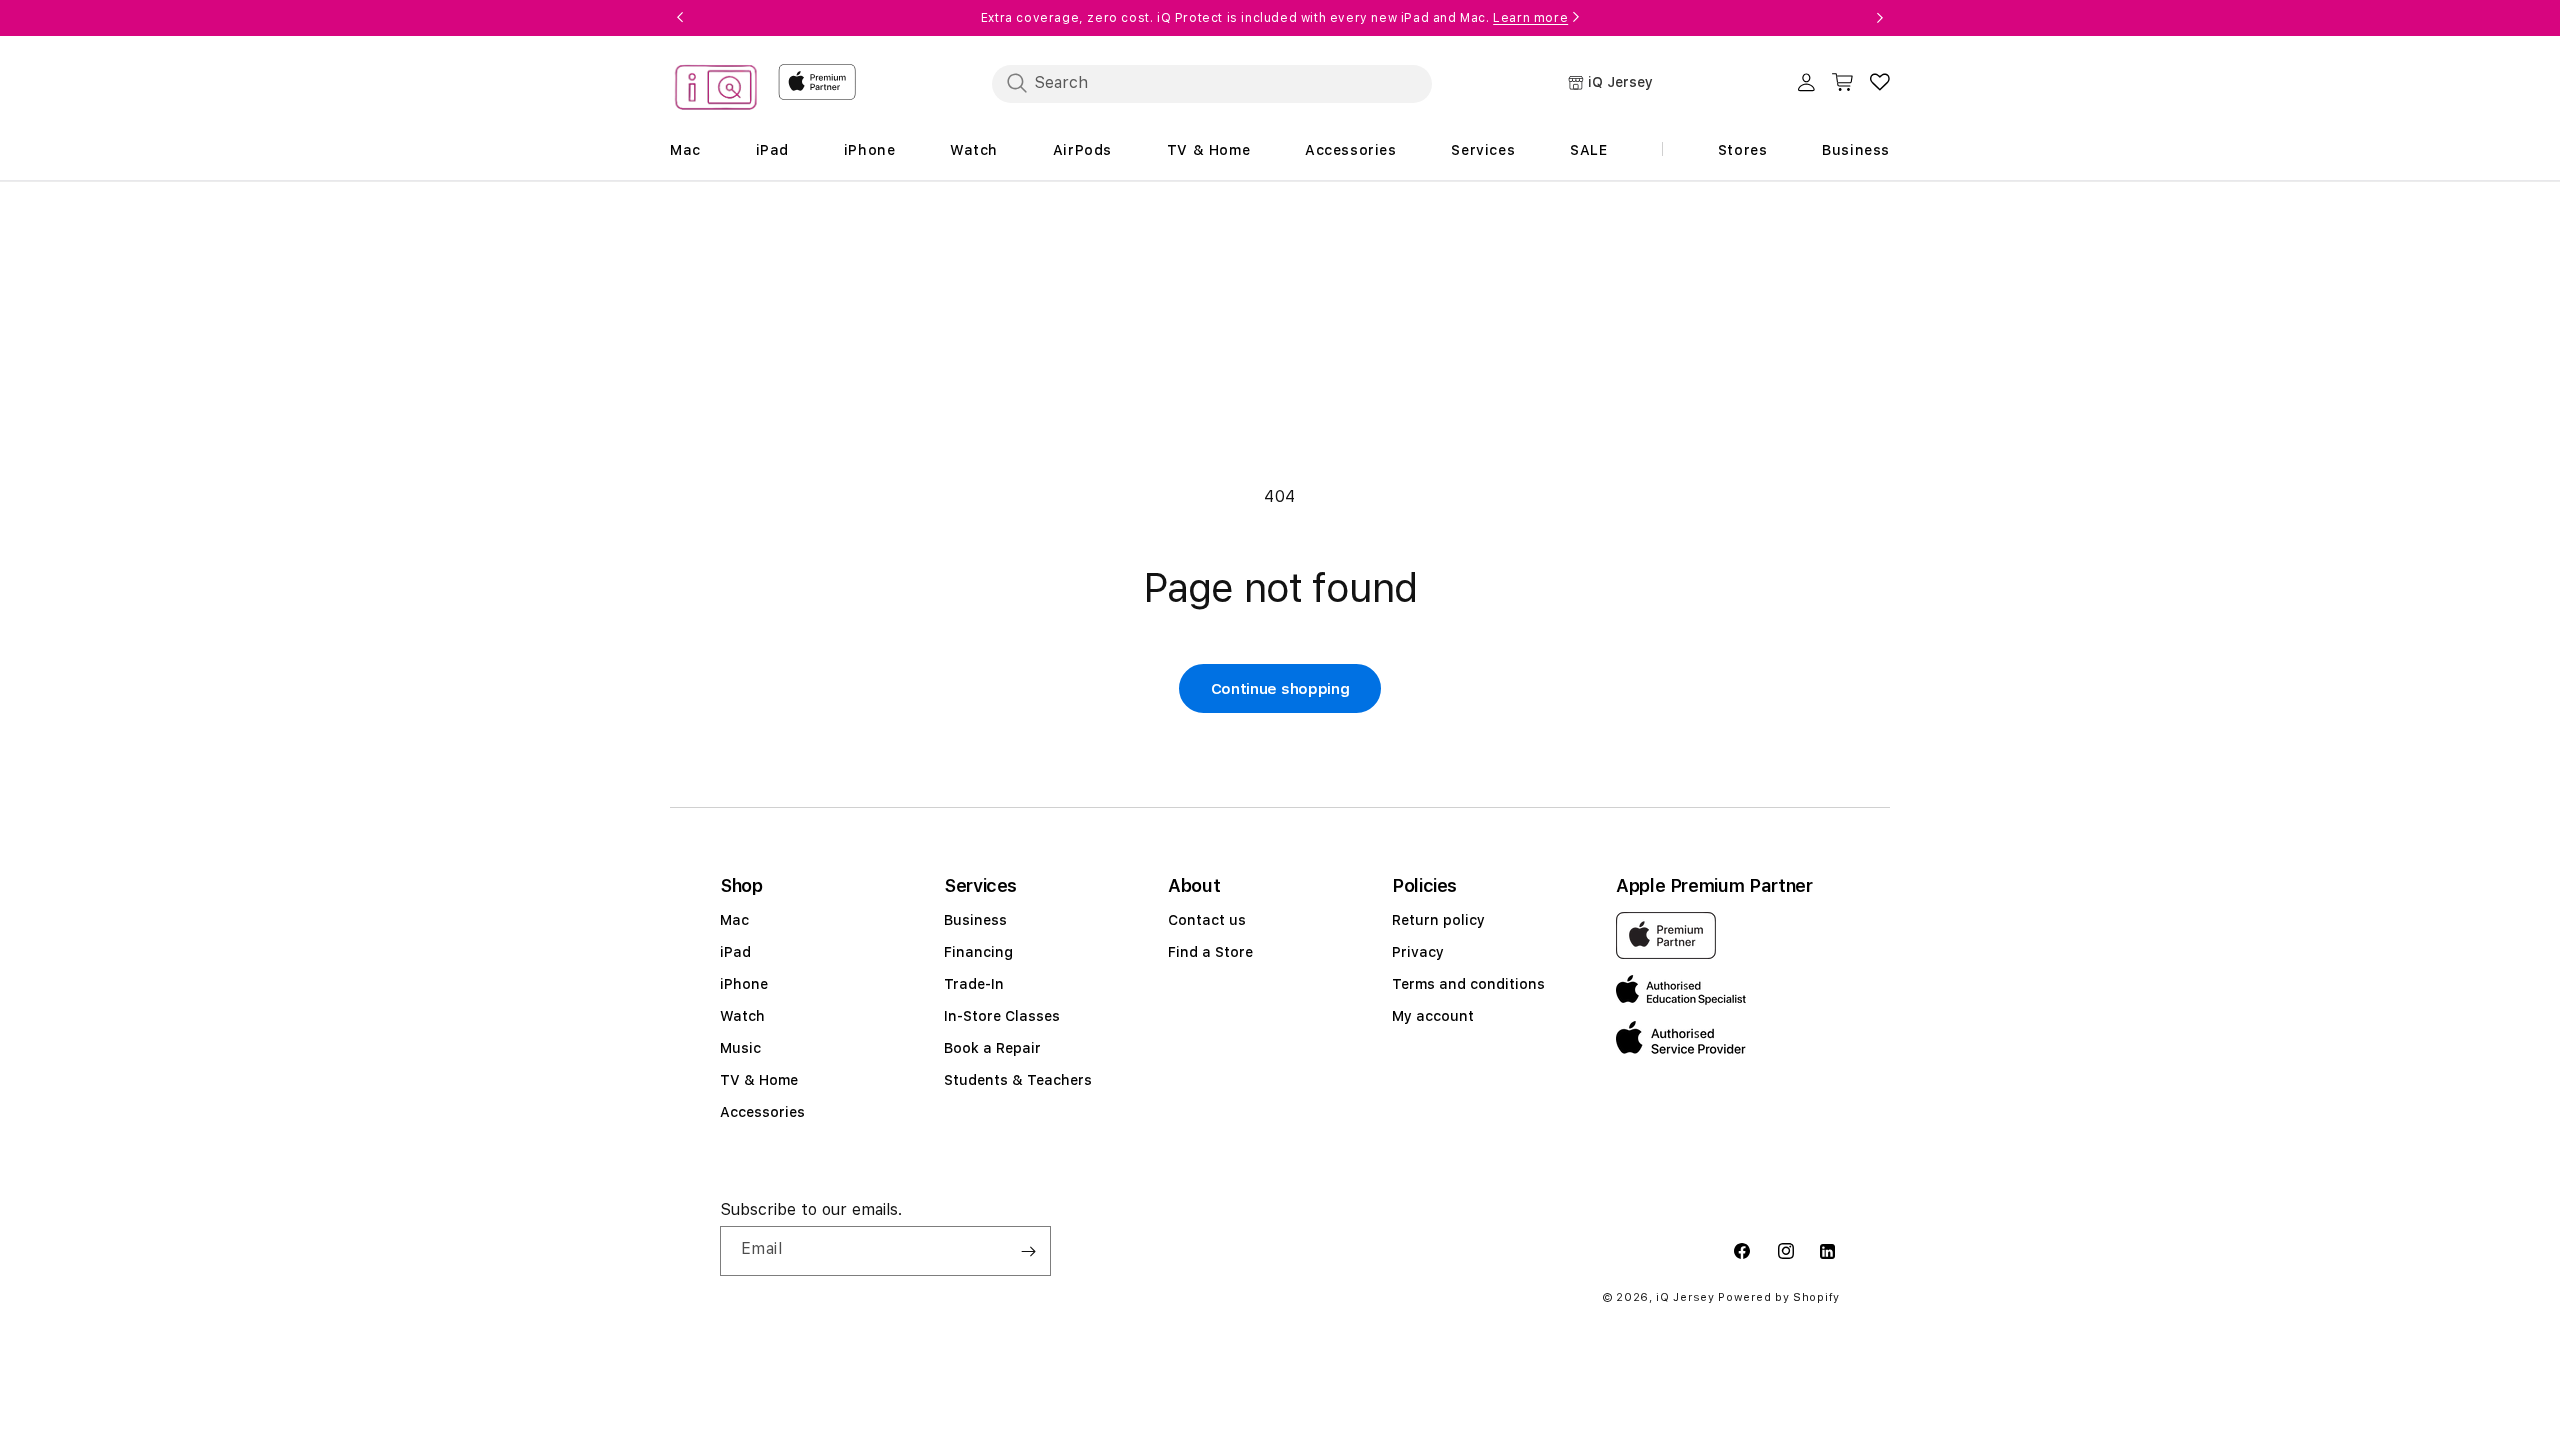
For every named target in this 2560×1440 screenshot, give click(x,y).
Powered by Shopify (1779, 1297)
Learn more (1530, 18)
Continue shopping (1280, 689)
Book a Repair (992, 1048)
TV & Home (759, 1080)
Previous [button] (680, 18)
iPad (735, 952)
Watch (742, 1016)
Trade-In (974, 984)
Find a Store (1210, 952)
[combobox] (1212, 83)
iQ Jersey (1685, 1297)
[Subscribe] (1028, 1251)
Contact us (1207, 920)
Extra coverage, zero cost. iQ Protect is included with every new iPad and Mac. (1274, 18)
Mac (734, 920)
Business (975, 920)
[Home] (716, 90)
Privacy (1418, 952)
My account (1433, 1016)
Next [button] (1880, 18)
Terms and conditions (1468, 984)
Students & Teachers (1018, 1080)
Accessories (762, 1112)
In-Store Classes (1002, 1016)
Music (740, 1048)
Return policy (1438, 920)
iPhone (744, 984)
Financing (978, 952)
